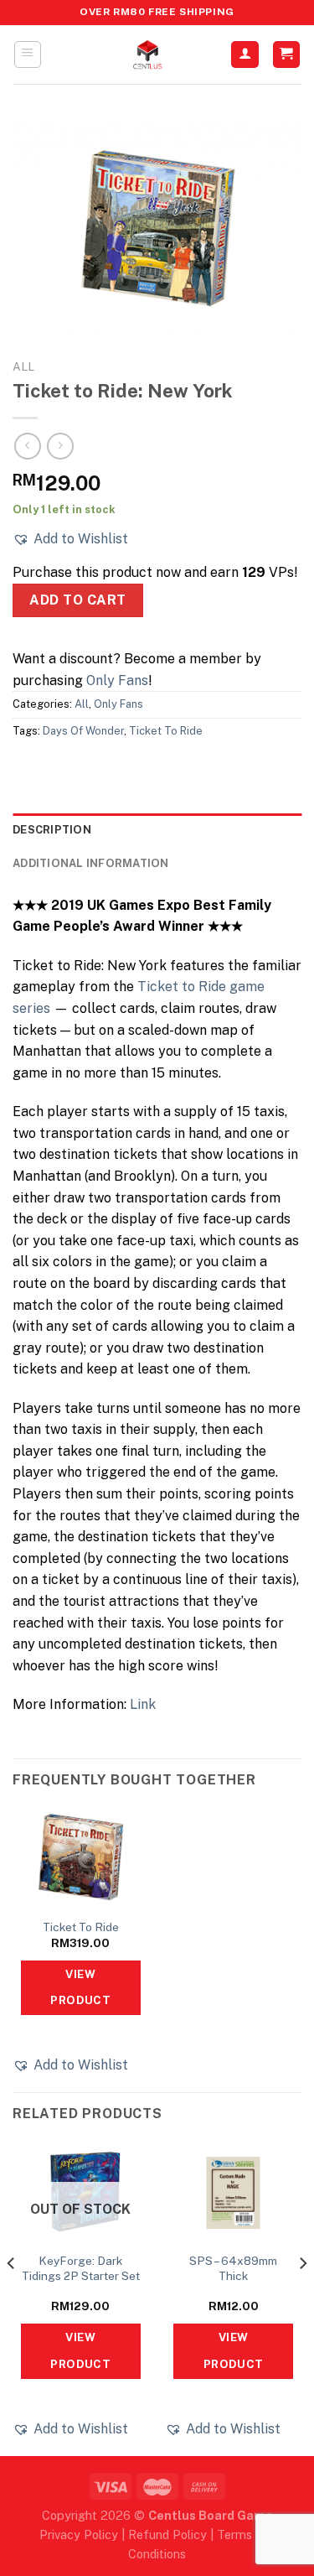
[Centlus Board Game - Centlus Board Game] (147, 55)
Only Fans (117, 680)
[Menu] (28, 55)
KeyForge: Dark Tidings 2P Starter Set (81, 2268)
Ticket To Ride (166, 731)
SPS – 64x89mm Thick (233, 2268)
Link (143, 1704)
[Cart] (287, 55)
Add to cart (77, 600)
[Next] (302, 2297)
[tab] (157, 830)
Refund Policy (167, 2534)
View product (80, 1987)
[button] (70, 539)
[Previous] (12, 2297)
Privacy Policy (79, 2534)
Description (52, 830)
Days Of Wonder (83, 731)
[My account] (245, 55)
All (23, 366)
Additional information (91, 863)
